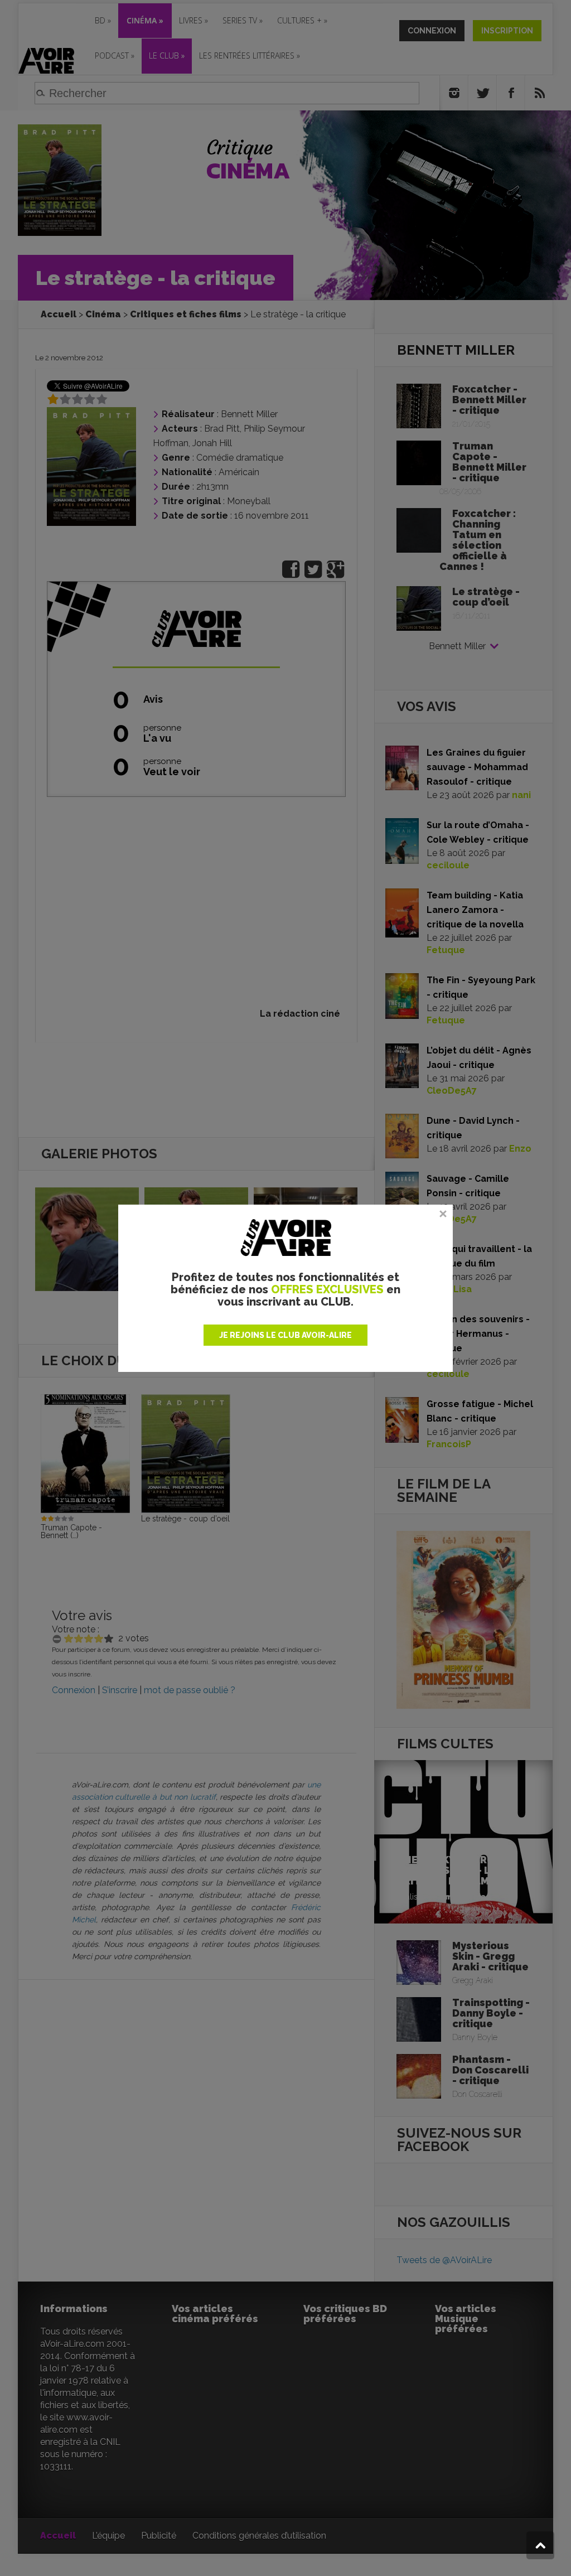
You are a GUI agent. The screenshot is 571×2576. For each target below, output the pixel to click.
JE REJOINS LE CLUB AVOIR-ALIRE (285, 1335)
